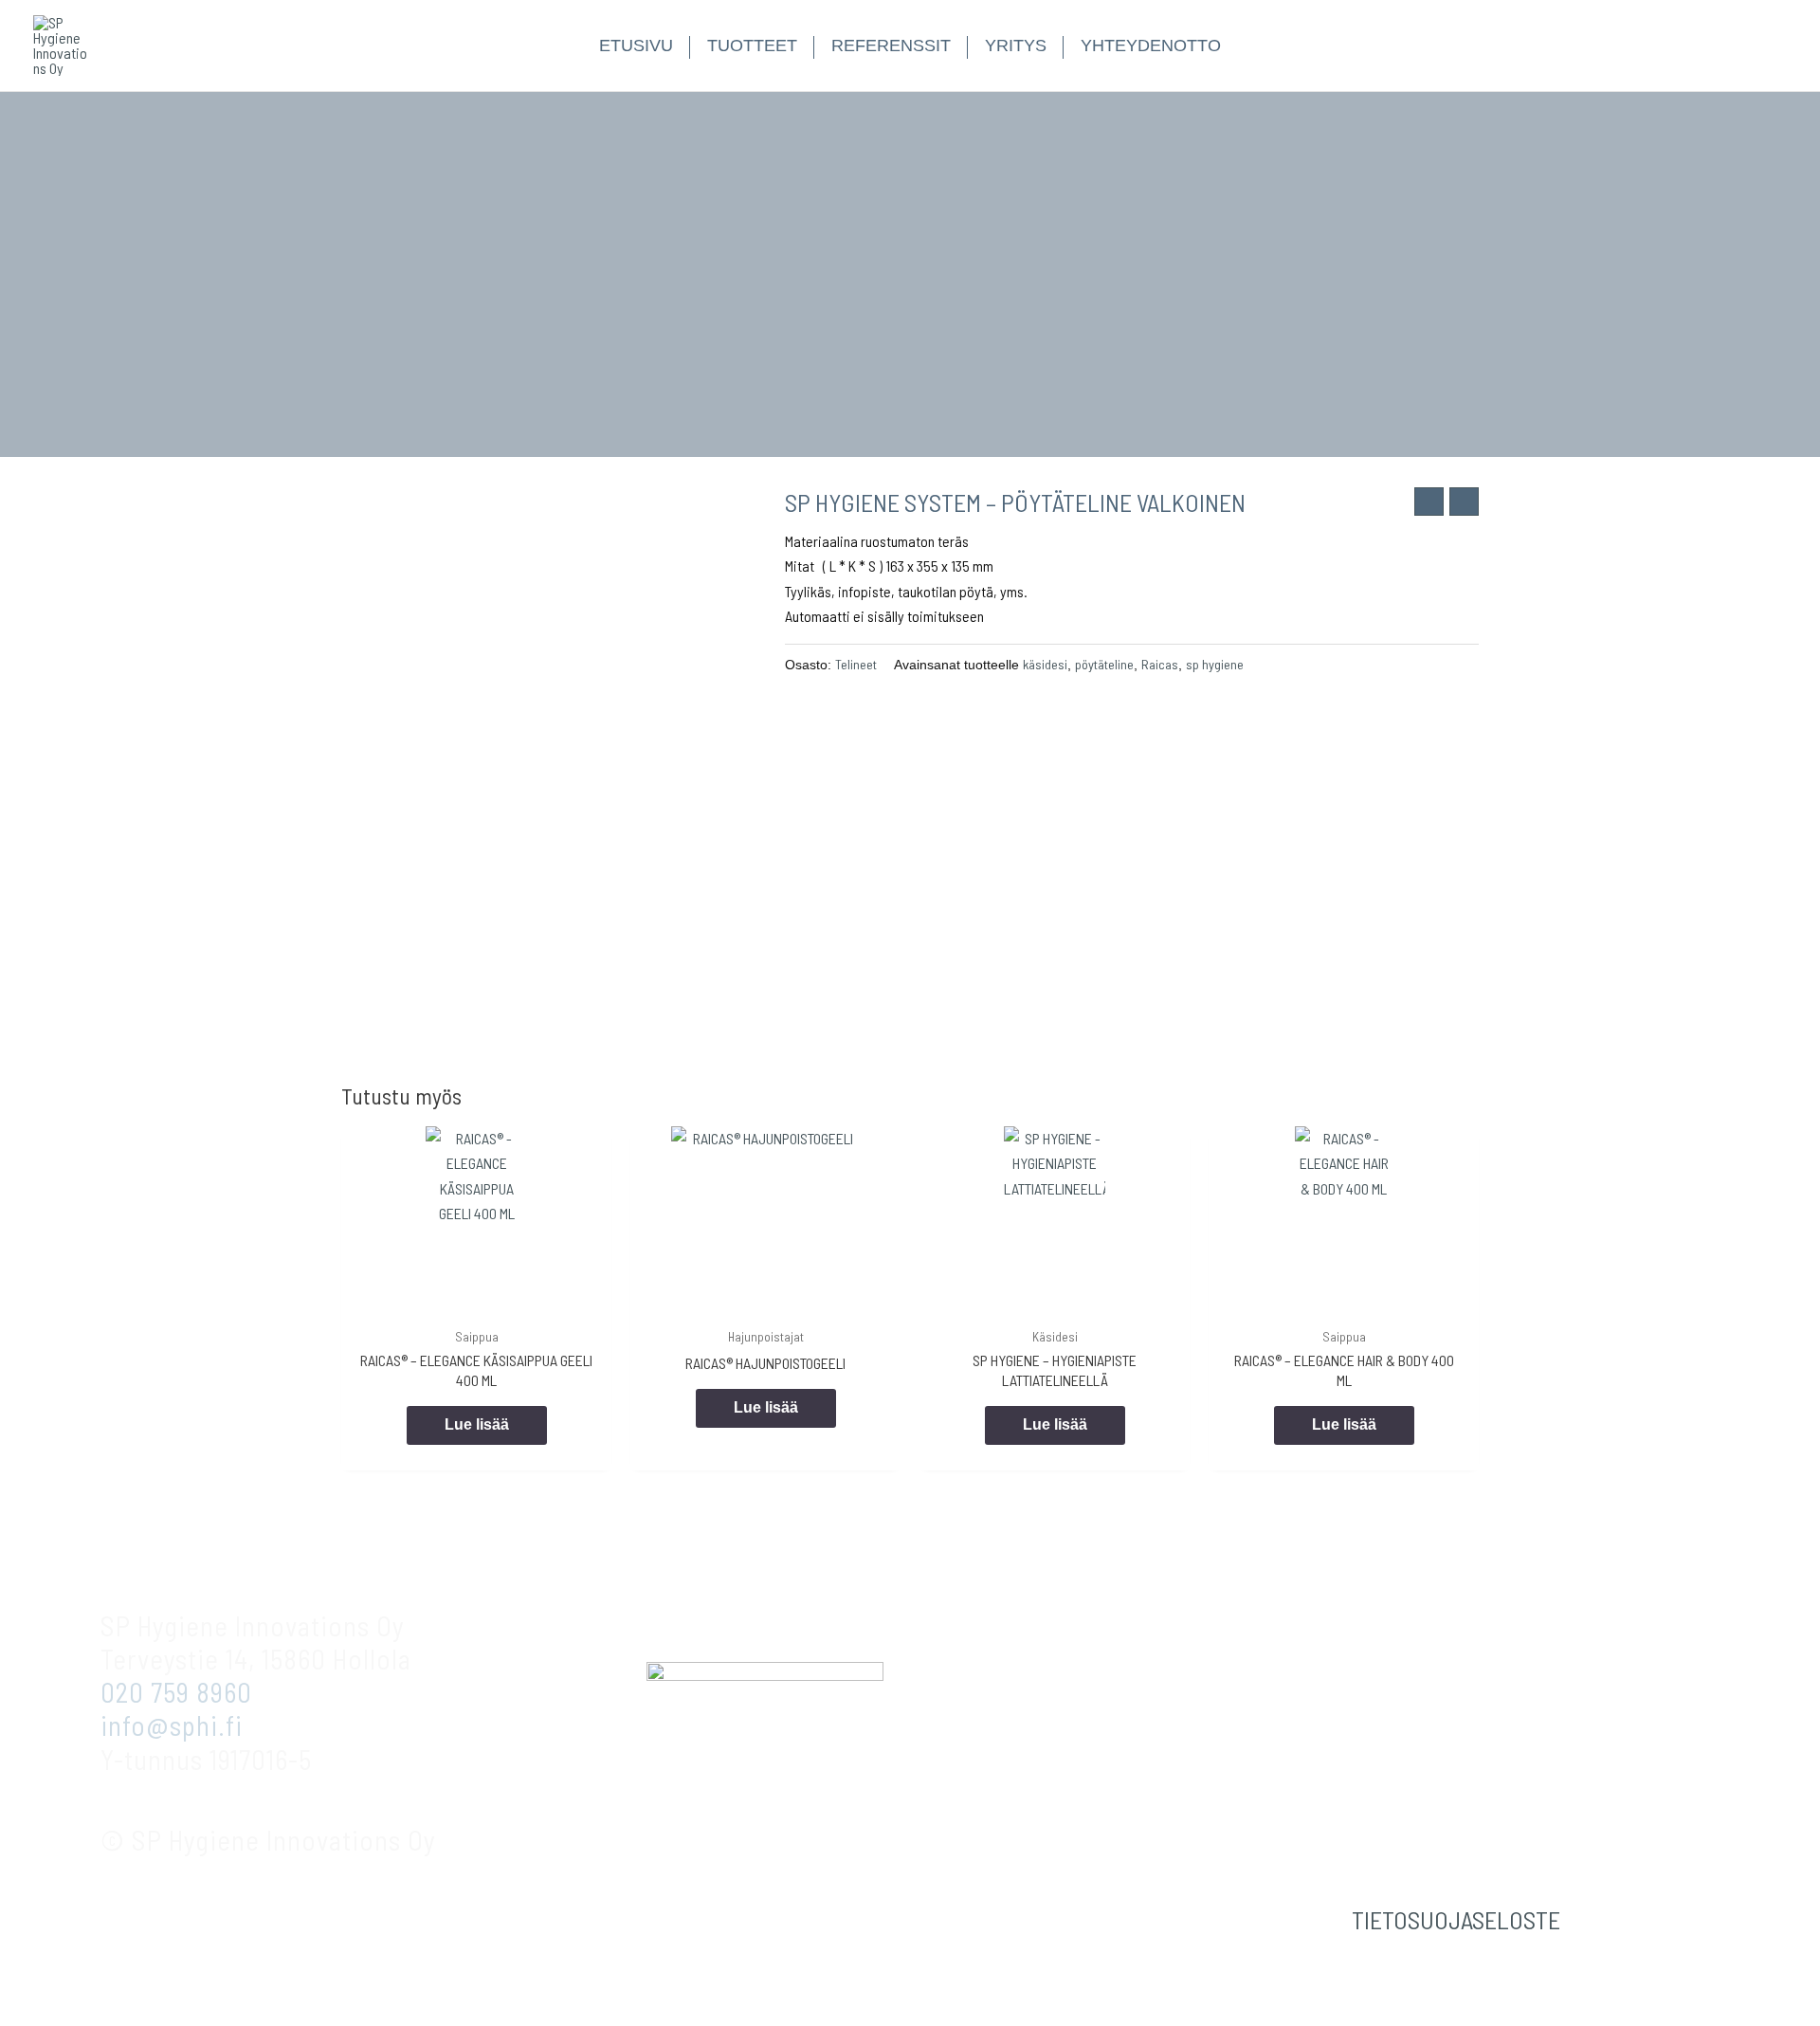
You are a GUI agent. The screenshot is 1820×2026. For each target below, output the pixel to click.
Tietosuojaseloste (1456, 1919)
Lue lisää (477, 1424)
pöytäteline (1104, 664)
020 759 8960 (176, 1692)
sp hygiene (1215, 664)
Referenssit (891, 46)
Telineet (856, 664)
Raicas (1160, 664)
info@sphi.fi (172, 1725)
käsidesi (1045, 664)
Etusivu (636, 46)
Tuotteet (752, 46)
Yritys (1016, 46)
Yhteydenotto (1151, 46)
